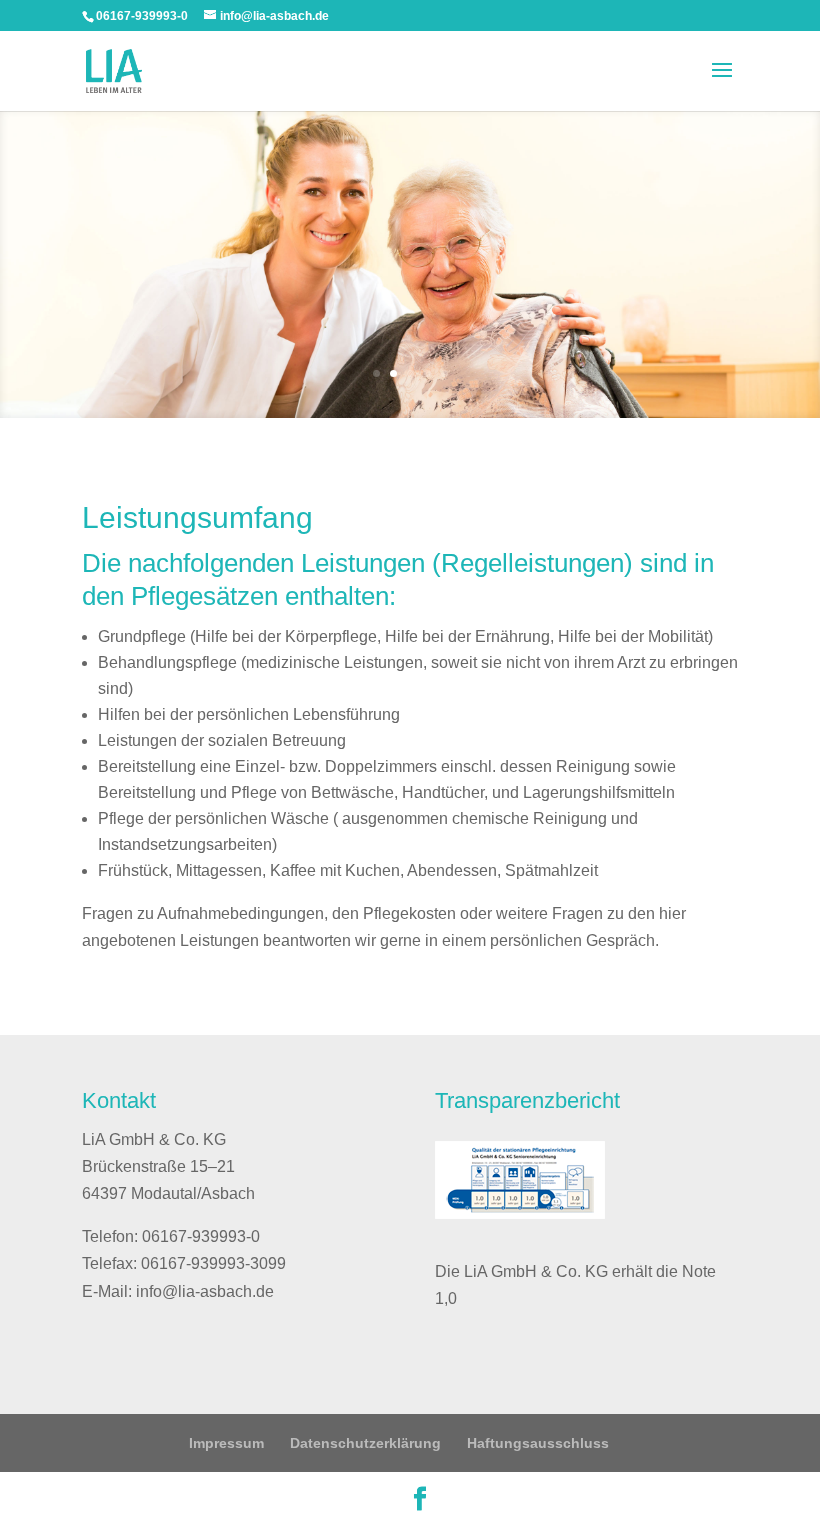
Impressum (226, 1443)
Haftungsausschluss (538, 1443)
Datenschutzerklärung (365, 1443)
